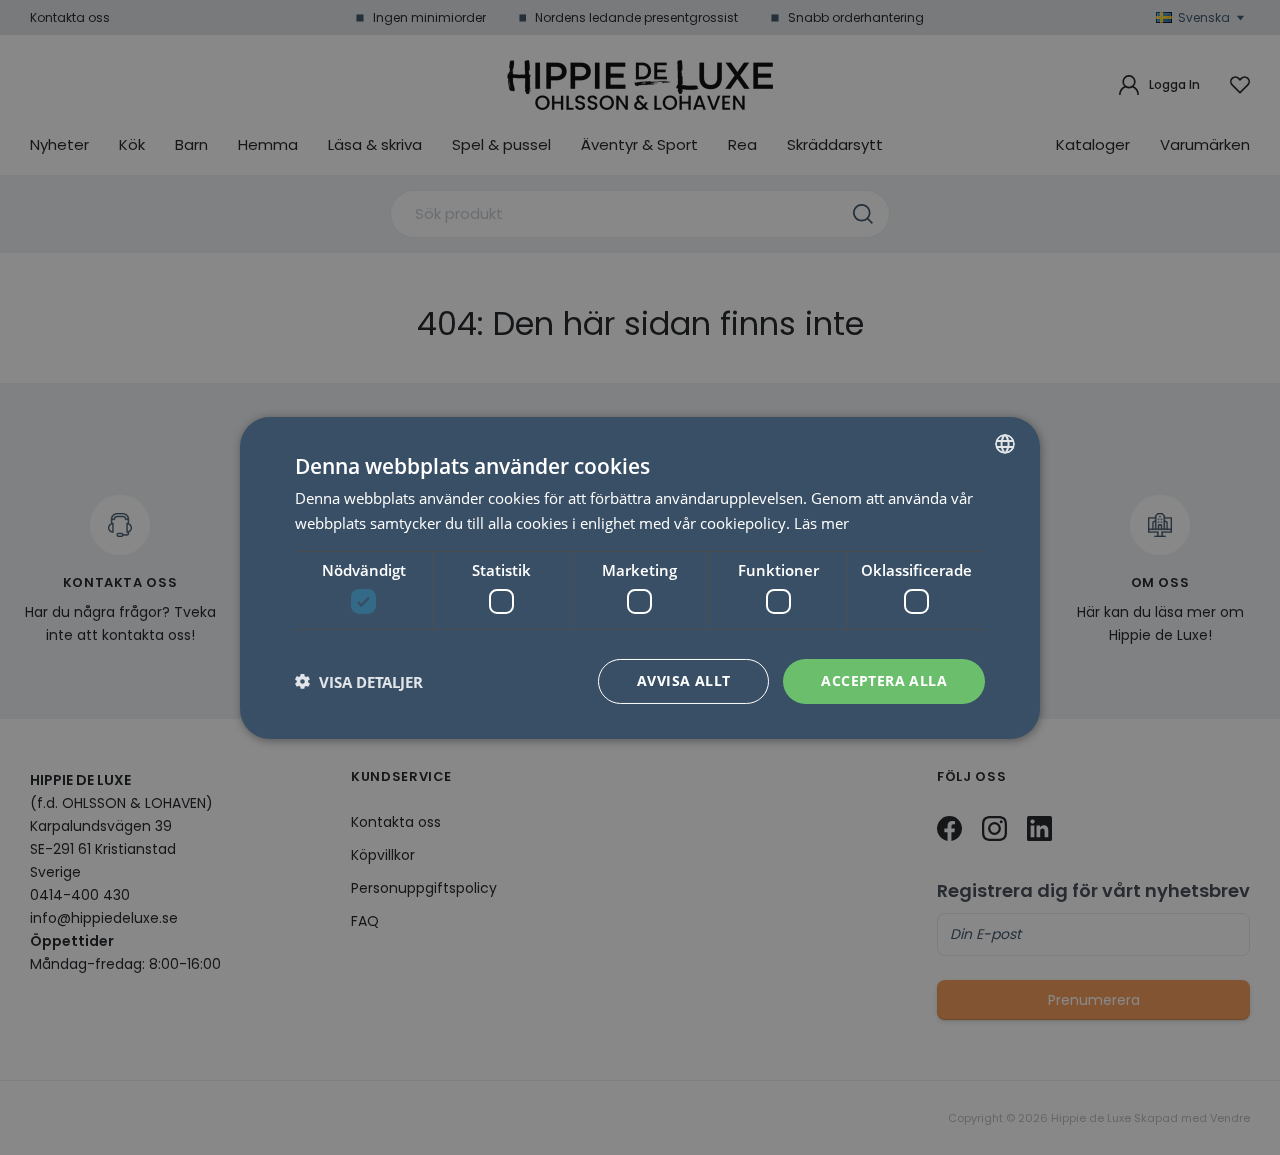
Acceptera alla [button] (884, 680)
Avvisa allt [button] (683, 680)
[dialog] (640, 577)
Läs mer (821, 523)
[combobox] (1005, 443)
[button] (359, 681)
